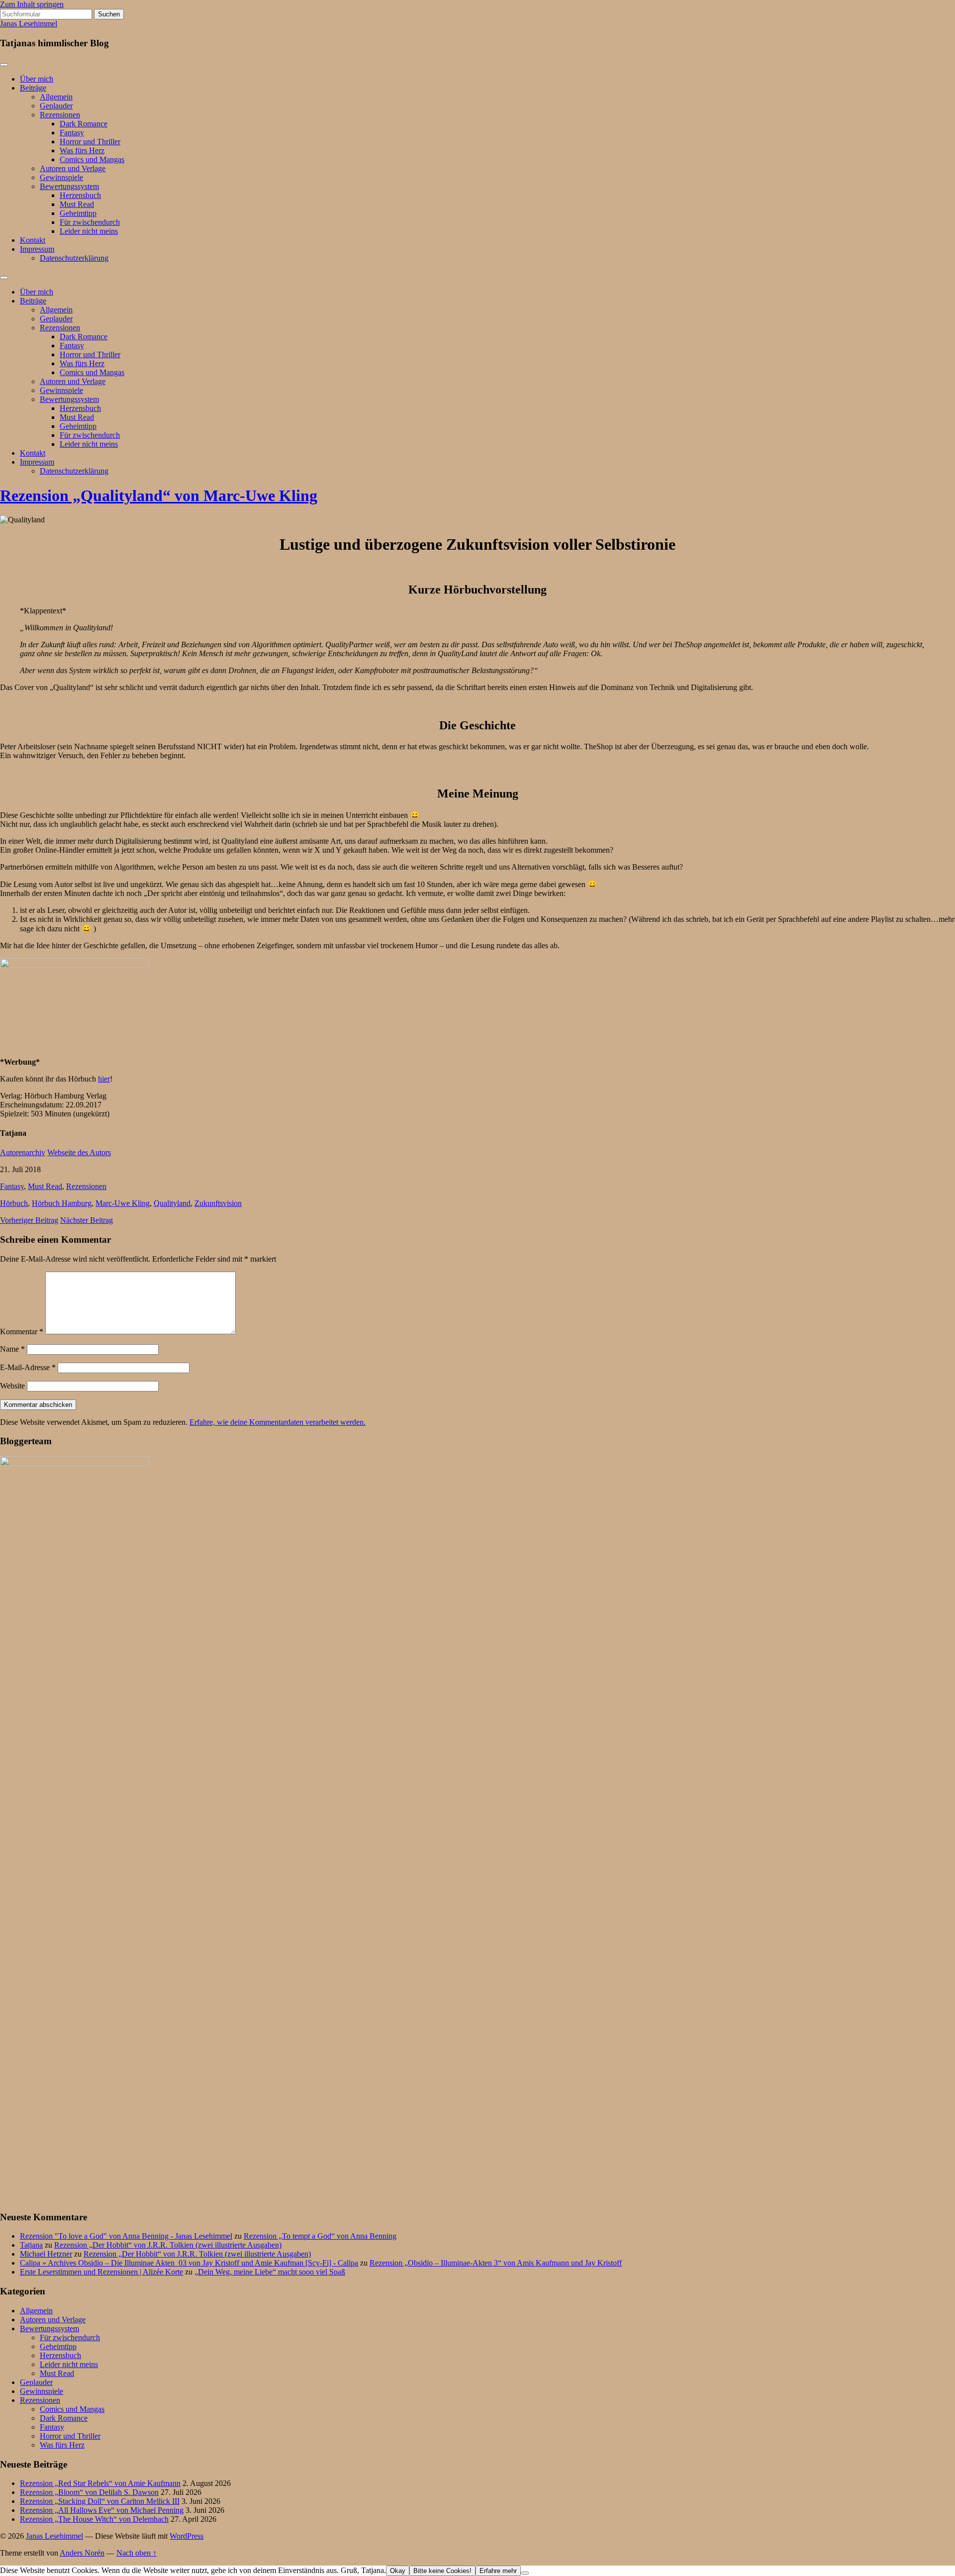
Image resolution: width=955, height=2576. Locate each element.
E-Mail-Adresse (28, 1367)
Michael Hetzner (46, 2254)
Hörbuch (14, 1203)
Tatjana (31, 2245)
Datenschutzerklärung (74, 258)
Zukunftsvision (218, 1203)
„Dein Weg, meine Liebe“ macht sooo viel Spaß (270, 2272)
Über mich (37, 79)
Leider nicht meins (89, 231)
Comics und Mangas (92, 159)
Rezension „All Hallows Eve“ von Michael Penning (102, 2510)
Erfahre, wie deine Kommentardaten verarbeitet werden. (278, 1422)
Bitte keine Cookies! (442, 2571)
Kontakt (33, 240)
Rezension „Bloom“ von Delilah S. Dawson (89, 2492)
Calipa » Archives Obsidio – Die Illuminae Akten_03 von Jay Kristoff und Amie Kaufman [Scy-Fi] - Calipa (189, 2263)
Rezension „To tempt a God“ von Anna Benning (320, 2236)
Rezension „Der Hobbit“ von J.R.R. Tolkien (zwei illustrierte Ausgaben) (168, 2245)
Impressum (37, 249)
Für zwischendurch (90, 222)
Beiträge (33, 88)
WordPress (187, 2536)
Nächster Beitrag (87, 1220)
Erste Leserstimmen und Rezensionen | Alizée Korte (101, 2272)
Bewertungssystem (69, 186)
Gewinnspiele (61, 177)
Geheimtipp (78, 213)
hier (104, 1079)
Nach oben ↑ (137, 2553)
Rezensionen (60, 115)
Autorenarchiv (23, 1152)
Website (12, 1386)
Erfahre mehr (498, 2571)
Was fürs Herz (82, 150)
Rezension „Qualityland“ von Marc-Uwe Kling (159, 495)
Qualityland (172, 1203)
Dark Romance (84, 124)
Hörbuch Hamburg (62, 1203)
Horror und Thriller (90, 142)
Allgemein (56, 97)
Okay (398, 2571)
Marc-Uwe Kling (123, 1203)
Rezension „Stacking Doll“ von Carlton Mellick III (100, 2501)
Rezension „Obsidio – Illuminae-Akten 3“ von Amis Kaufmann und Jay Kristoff (496, 2263)
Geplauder (56, 106)
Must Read (77, 204)
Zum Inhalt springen (32, 4)
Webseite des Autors (79, 1152)
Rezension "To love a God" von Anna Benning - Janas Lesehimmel (126, 2236)
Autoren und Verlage (73, 168)
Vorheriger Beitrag (29, 1220)
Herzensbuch (80, 195)
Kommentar (22, 1332)
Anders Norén (82, 2553)
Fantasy (72, 133)
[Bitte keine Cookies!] (525, 2573)
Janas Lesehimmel (29, 24)
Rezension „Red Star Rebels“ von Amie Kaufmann (100, 2483)
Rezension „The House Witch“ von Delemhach (94, 2519)
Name (12, 1349)
